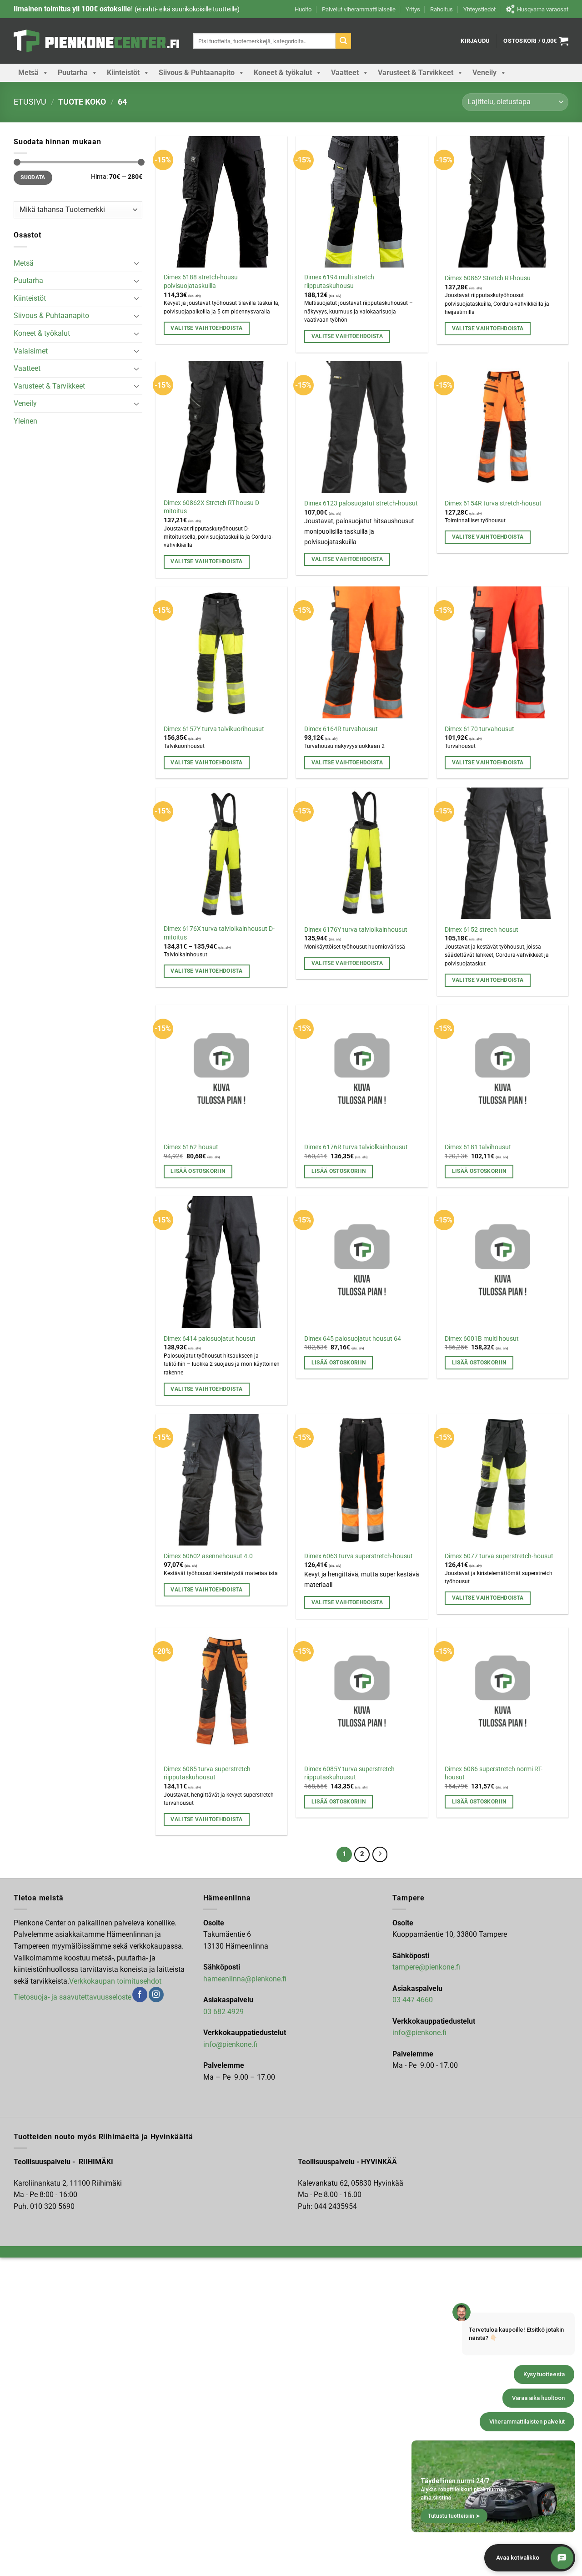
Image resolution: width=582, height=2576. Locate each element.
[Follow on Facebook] (140, 1995)
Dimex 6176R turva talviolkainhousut (356, 1147)
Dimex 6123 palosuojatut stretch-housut (361, 503)
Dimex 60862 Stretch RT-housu (488, 278)
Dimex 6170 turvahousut (479, 729)
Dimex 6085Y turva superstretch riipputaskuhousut (349, 1773)
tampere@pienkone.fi (426, 1967)
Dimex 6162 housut (191, 1147)
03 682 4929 (223, 2012)
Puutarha (73, 73)
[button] (475, 41)
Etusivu (30, 102)
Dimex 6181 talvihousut (478, 1147)
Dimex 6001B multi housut (482, 1339)
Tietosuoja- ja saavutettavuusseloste (73, 1997)
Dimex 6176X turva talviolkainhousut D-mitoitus (219, 933)
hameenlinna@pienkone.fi (245, 1979)
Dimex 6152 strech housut (482, 930)
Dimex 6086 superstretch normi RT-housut (494, 1773)
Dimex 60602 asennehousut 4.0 (208, 1556)
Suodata (33, 177)
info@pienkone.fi (230, 2044)
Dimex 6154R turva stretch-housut (493, 503)
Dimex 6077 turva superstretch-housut (499, 1556)
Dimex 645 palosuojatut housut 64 (353, 1339)
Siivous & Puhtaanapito (197, 73)
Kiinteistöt (123, 73)
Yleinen (25, 421)
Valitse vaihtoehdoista (206, 328)
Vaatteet (345, 73)
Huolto (303, 9)
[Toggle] (137, 263)
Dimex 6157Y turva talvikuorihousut (214, 729)
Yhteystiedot (479, 9)
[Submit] (343, 41)
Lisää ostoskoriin (198, 1171)
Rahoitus (442, 9)
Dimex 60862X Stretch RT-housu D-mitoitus (212, 507)
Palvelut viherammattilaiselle (359, 9)
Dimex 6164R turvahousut (341, 729)
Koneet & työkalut (283, 73)
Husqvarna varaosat (543, 9)
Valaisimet (31, 351)
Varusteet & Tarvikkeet (416, 73)
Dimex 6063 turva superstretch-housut (359, 1556)
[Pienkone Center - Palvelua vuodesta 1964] (97, 41)
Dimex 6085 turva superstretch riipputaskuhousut (207, 1773)
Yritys (413, 9)
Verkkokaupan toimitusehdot (115, 1981)
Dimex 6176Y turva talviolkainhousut (356, 930)
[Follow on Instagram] (156, 1995)
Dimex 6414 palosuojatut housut (210, 1339)
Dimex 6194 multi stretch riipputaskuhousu (339, 282)
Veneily (484, 73)
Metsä (28, 73)
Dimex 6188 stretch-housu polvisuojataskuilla (201, 282)
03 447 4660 (413, 2000)
